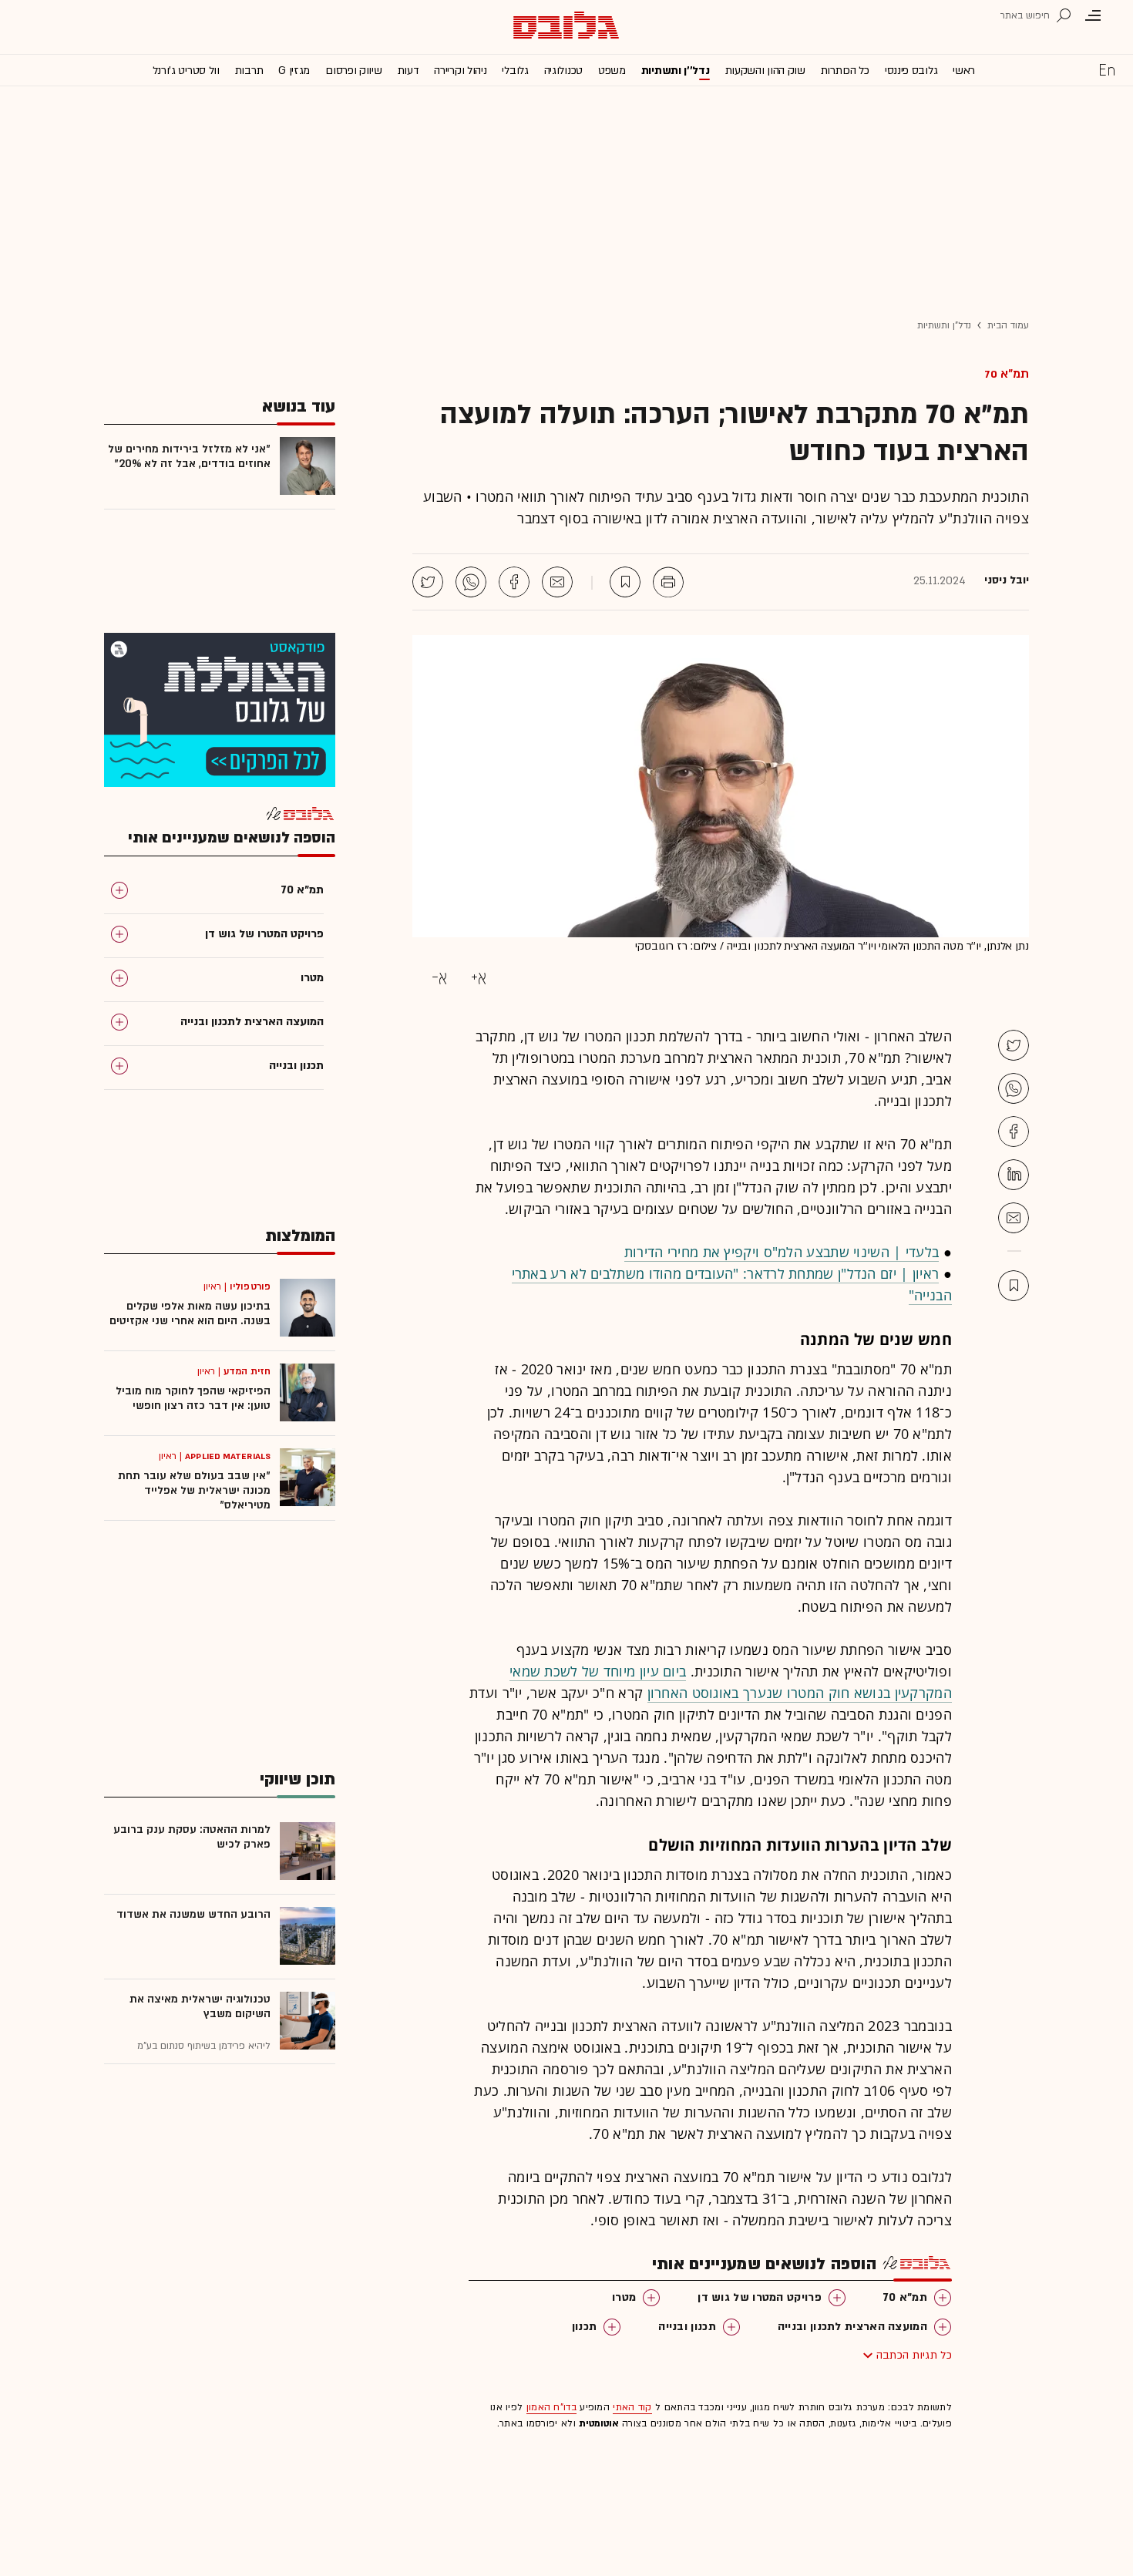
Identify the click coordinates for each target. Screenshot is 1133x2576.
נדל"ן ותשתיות (944, 325)
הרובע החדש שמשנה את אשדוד (193, 1914)
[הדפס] (668, 582)
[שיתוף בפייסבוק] (514, 582)
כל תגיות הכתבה (914, 2355)
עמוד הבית (1008, 325)
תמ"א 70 (1007, 374)
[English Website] (1107, 69)
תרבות (249, 71)
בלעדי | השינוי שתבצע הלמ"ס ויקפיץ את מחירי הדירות (782, 1252)
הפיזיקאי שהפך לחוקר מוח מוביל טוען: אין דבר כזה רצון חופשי (193, 1398)
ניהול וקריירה (460, 71)
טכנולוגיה (563, 71)
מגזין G (294, 71)
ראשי (964, 71)
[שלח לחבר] (1014, 1218)
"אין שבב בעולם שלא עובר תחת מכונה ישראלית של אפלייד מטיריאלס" (194, 1490)
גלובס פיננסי (911, 71)
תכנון (585, 2327)
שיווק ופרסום (353, 71)
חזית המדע (247, 1371)
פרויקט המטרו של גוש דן (760, 2297)
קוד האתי (632, 2407)
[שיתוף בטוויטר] (428, 582)
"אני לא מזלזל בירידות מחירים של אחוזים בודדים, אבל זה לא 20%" (189, 456)
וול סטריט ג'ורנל (186, 71)
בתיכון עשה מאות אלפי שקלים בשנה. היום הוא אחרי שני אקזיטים (190, 1313)
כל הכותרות (845, 71)
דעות (408, 71)
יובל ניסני (1007, 580)
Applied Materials (228, 1456)
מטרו (624, 2297)
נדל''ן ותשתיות (676, 71)
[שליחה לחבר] (557, 582)
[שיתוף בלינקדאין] (1014, 1175)
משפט (612, 71)
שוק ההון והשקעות (765, 71)
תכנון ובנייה (687, 2327)
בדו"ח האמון (551, 2407)
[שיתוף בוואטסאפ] (471, 582)
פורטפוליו (250, 1286)
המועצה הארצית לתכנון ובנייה (852, 2327)
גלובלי (515, 71)
